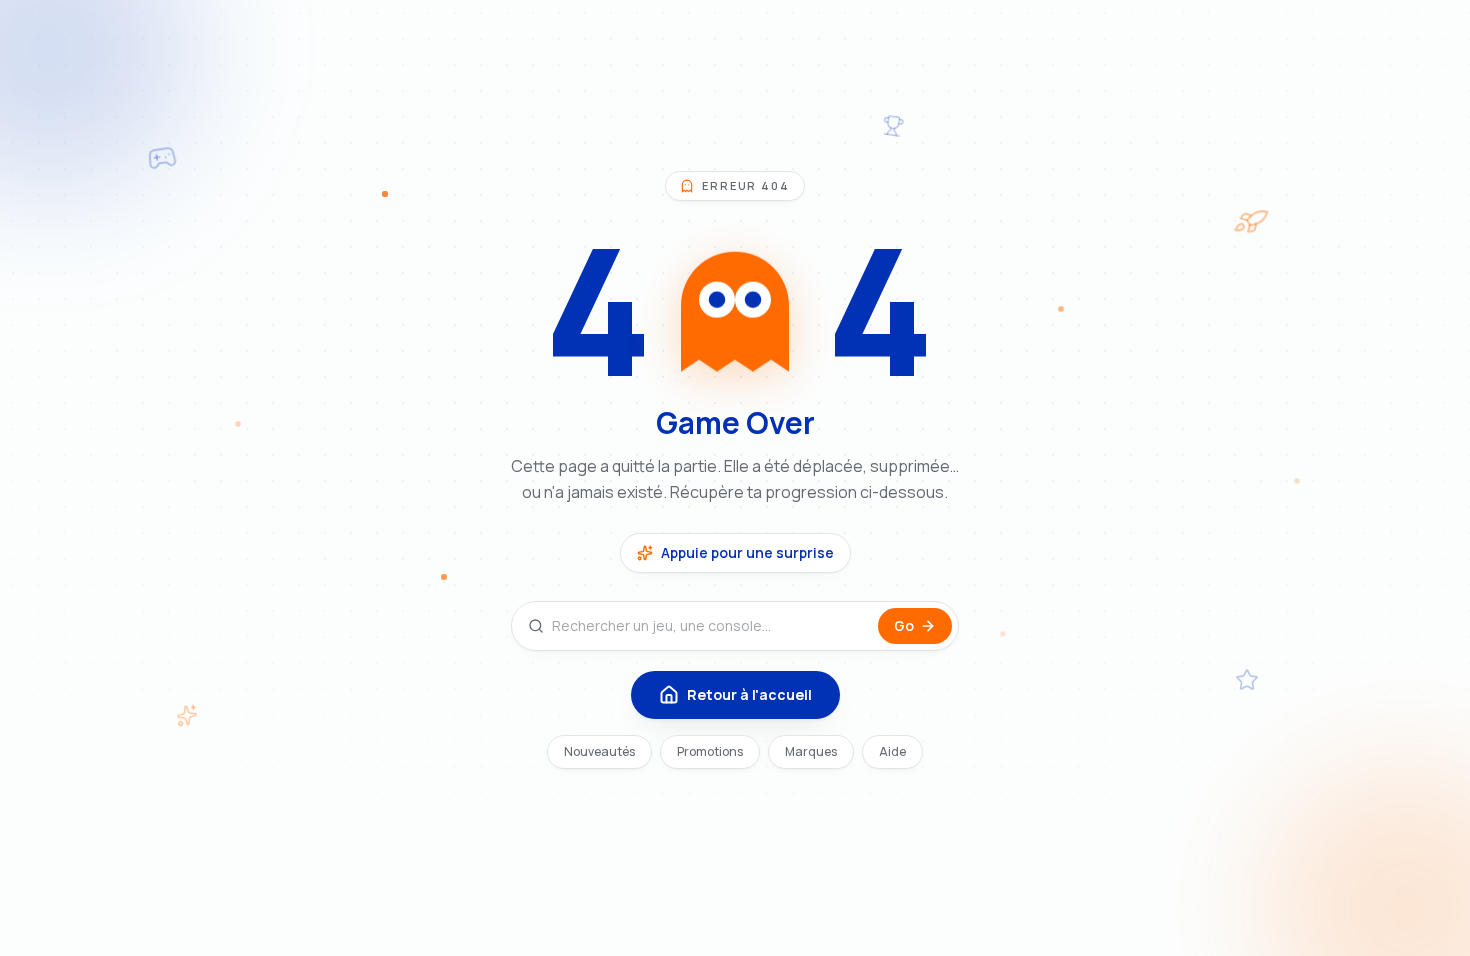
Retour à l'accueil (749, 694)
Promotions (710, 751)
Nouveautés (599, 751)
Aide (892, 751)
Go (904, 625)
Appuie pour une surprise (747, 552)
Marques (811, 751)
